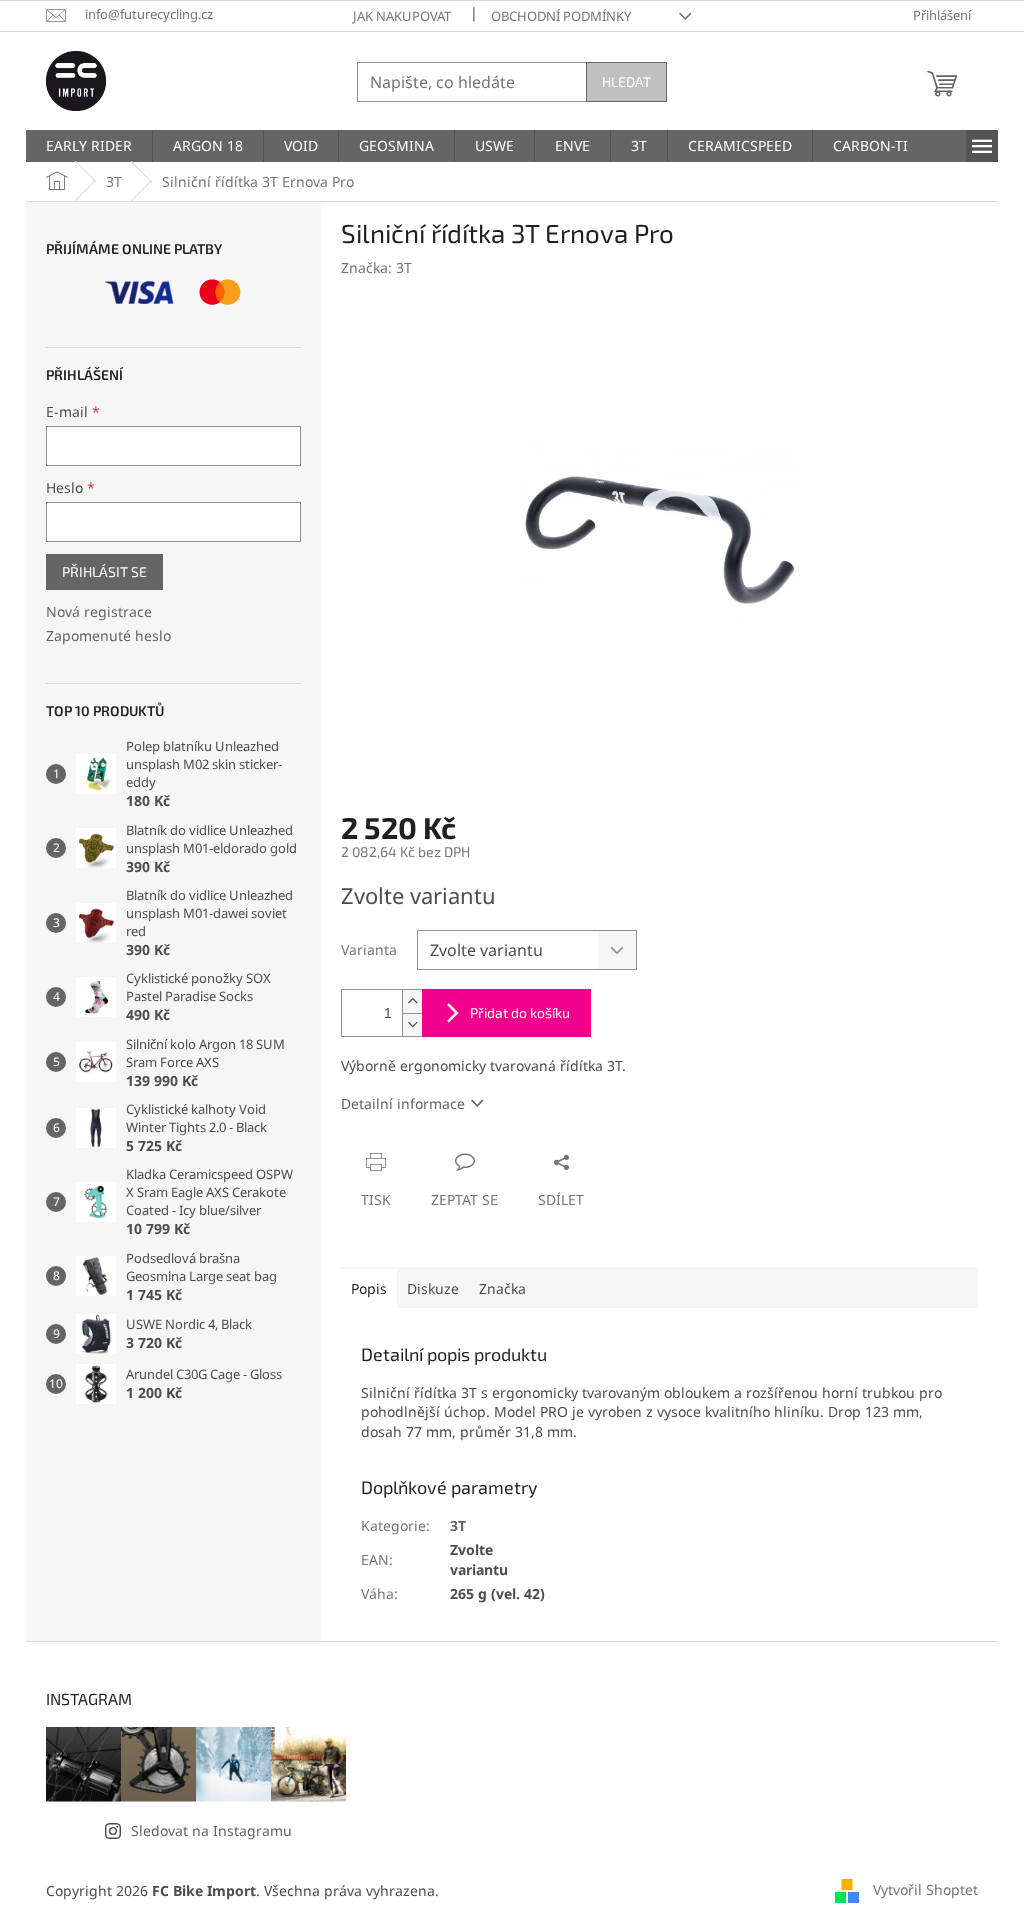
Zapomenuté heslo (108, 635)
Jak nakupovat (402, 16)
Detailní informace (403, 1103)
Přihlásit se (104, 571)
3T (458, 1525)
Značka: (376, 267)
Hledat (626, 81)
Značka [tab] (502, 1288)
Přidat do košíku (520, 1012)
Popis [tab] (369, 1288)
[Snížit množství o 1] (412, 1024)
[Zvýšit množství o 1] (412, 1001)
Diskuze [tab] (433, 1288)
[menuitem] (89, 146)
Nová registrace (99, 611)
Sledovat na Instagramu (211, 1830)
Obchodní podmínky (561, 16)
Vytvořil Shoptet (925, 1889)
